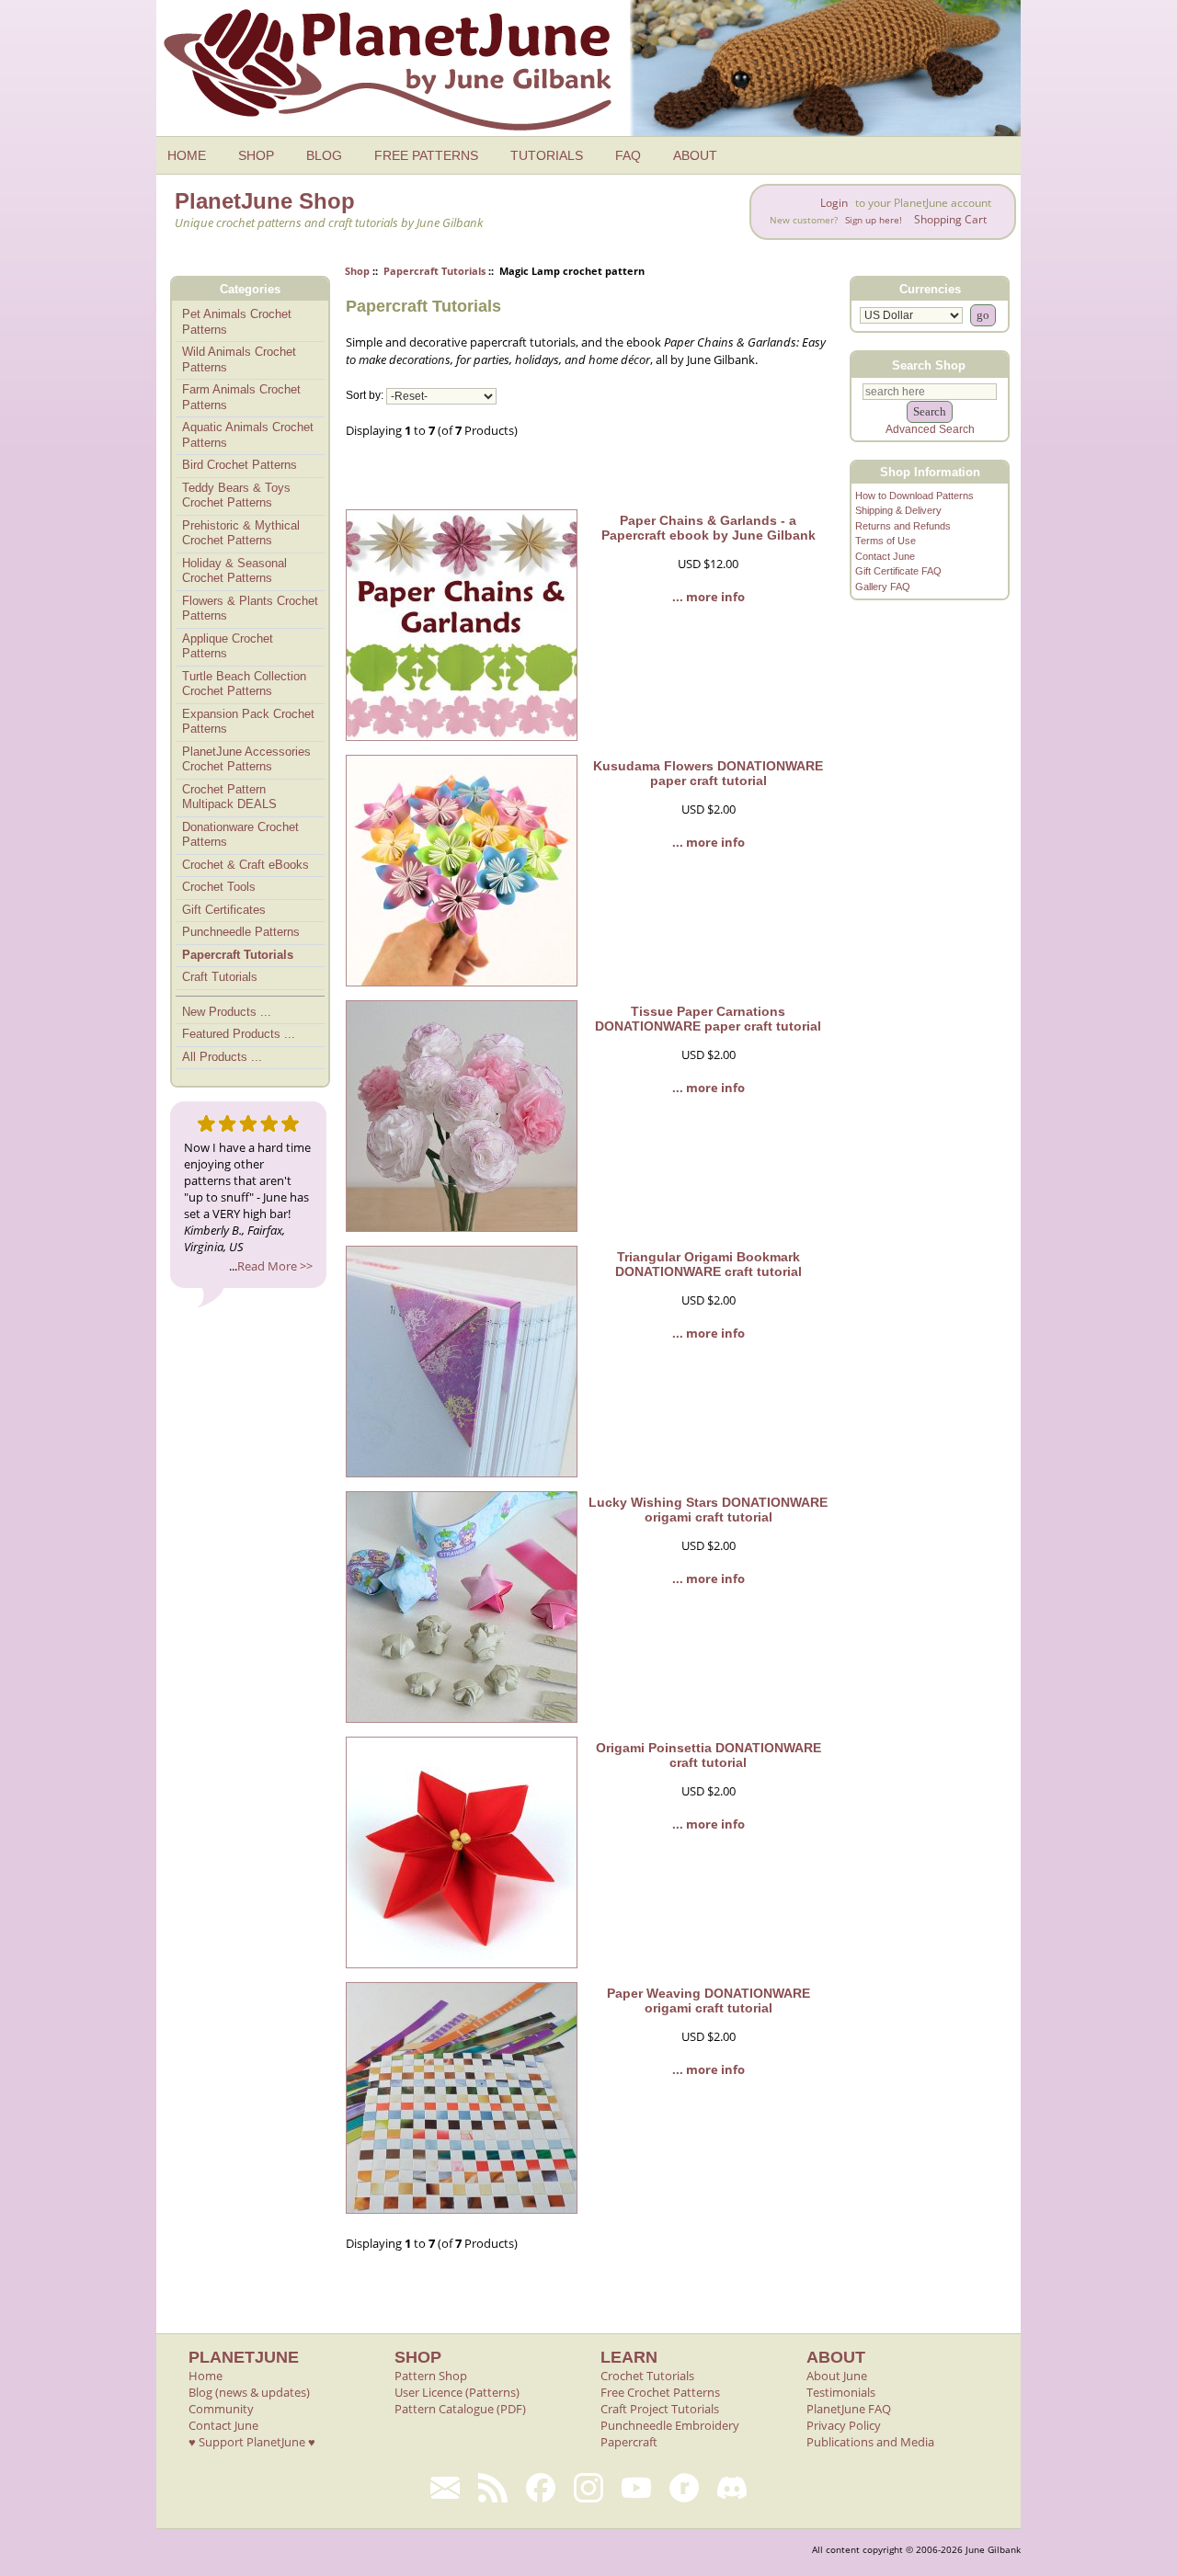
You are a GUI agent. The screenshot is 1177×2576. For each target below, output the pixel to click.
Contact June (885, 556)
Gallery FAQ (883, 587)
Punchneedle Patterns (241, 932)
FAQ (628, 155)
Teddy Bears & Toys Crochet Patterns (236, 496)
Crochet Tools (219, 887)
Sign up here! (874, 220)
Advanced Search (930, 429)
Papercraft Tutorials (434, 271)
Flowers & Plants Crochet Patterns (250, 609)
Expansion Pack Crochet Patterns (248, 722)
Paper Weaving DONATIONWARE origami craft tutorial (708, 2000)
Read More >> (275, 1266)
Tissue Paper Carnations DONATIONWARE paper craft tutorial (708, 1019)
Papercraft (629, 2442)
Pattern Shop (431, 2376)
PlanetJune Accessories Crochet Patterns (246, 759)
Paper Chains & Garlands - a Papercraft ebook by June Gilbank (708, 528)
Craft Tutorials (220, 977)
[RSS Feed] (493, 2488)
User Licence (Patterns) (457, 2392)
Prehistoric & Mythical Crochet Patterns (241, 533)
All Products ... (222, 1057)
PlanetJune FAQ (849, 2409)
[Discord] (732, 2488)
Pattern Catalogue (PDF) (460, 2409)
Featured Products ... (239, 1034)
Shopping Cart (950, 219)
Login (834, 203)
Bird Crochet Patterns (240, 465)
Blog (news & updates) (249, 2392)
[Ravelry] (684, 2488)
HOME (187, 155)
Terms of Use (886, 541)
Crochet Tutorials (647, 2376)
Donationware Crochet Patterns (240, 835)
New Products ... (227, 1012)
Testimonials (841, 2392)
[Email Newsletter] (445, 2488)
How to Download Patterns (914, 496)
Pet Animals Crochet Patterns (237, 322)
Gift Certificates (224, 910)
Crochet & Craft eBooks (246, 865)
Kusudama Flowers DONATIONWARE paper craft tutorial (708, 773)
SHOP (256, 155)
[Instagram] (588, 2488)
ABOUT (695, 155)
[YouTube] (636, 2488)
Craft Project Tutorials (660, 2409)
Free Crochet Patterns (660, 2392)
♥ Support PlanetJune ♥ (252, 2442)
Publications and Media (870, 2442)
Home (206, 2376)
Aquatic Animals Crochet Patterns (248, 435)
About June (837, 2376)
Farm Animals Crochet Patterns (241, 397)
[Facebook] (541, 2488)
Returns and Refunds (903, 526)
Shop (357, 271)
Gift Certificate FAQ (898, 571)
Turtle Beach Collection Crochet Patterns (244, 684)
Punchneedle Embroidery (670, 2425)
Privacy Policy (844, 2425)
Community (221, 2409)
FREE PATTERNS (426, 155)
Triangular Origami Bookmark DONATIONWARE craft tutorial (708, 1264)
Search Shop (929, 365)
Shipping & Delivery (898, 510)
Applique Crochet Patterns (228, 646)
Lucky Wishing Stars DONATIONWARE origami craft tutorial (708, 1510)
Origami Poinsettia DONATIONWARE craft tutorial (708, 1755)
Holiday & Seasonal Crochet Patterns (234, 571)
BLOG (324, 155)
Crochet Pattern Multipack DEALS (229, 797)
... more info (708, 597)
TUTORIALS (547, 155)
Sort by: (365, 396)
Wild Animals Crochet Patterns (239, 359)
